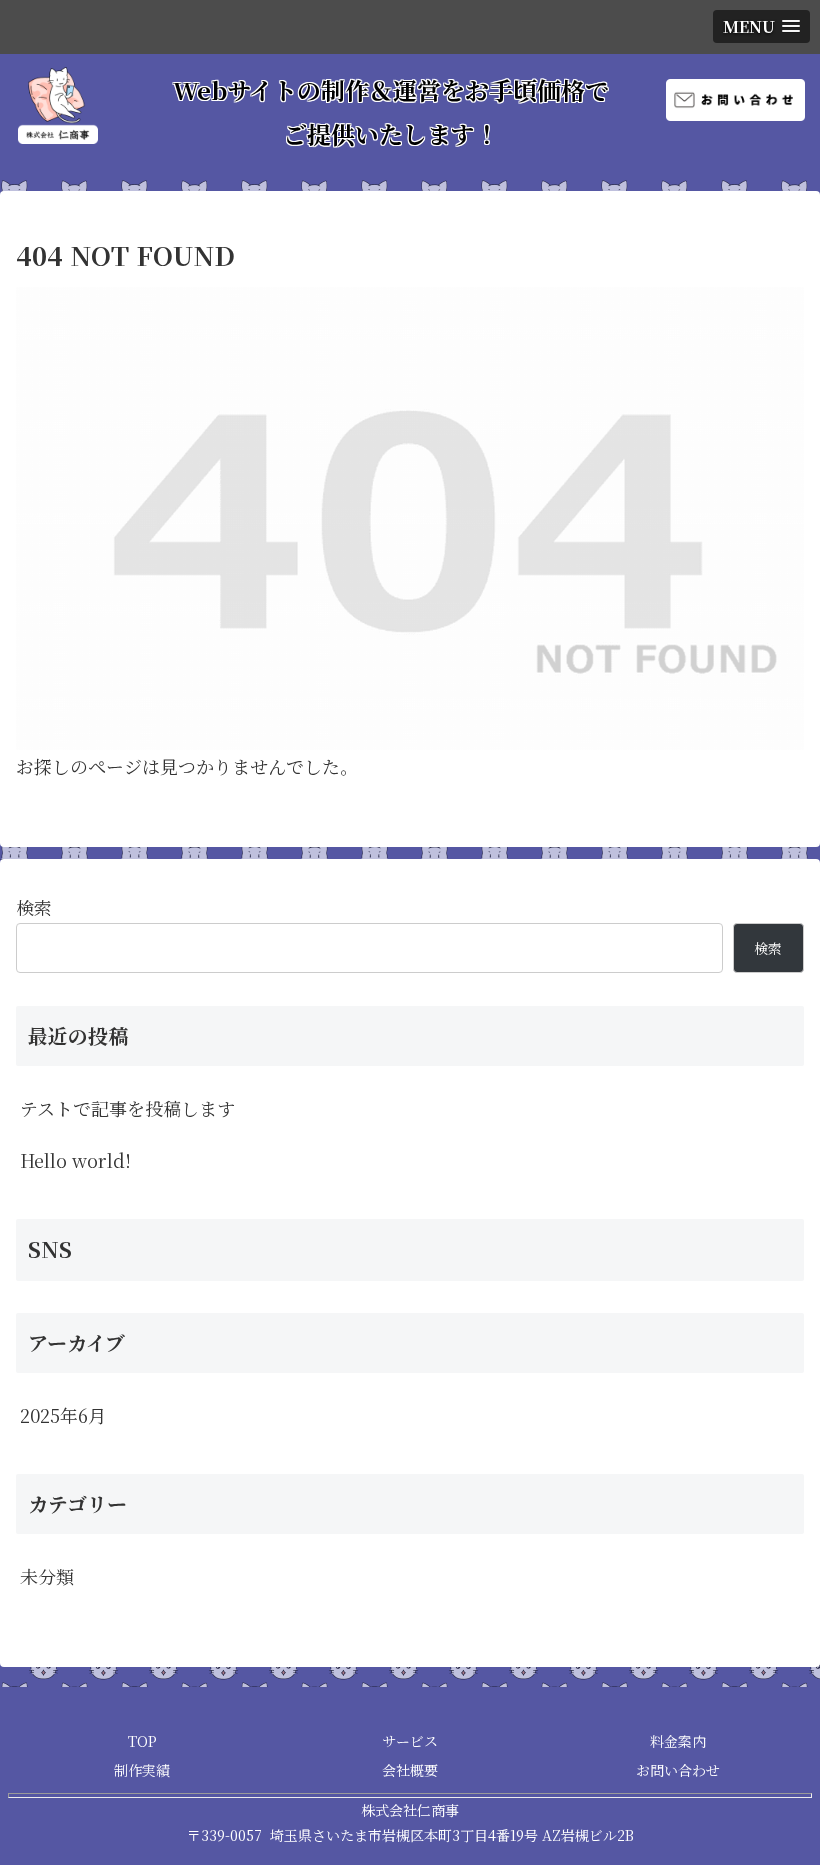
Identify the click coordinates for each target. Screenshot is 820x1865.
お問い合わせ (678, 1770)
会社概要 (410, 1770)
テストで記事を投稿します (127, 1108)
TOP (142, 1741)
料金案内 (678, 1741)
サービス (410, 1741)
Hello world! (75, 1160)
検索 (34, 907)
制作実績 (142, 1770)
